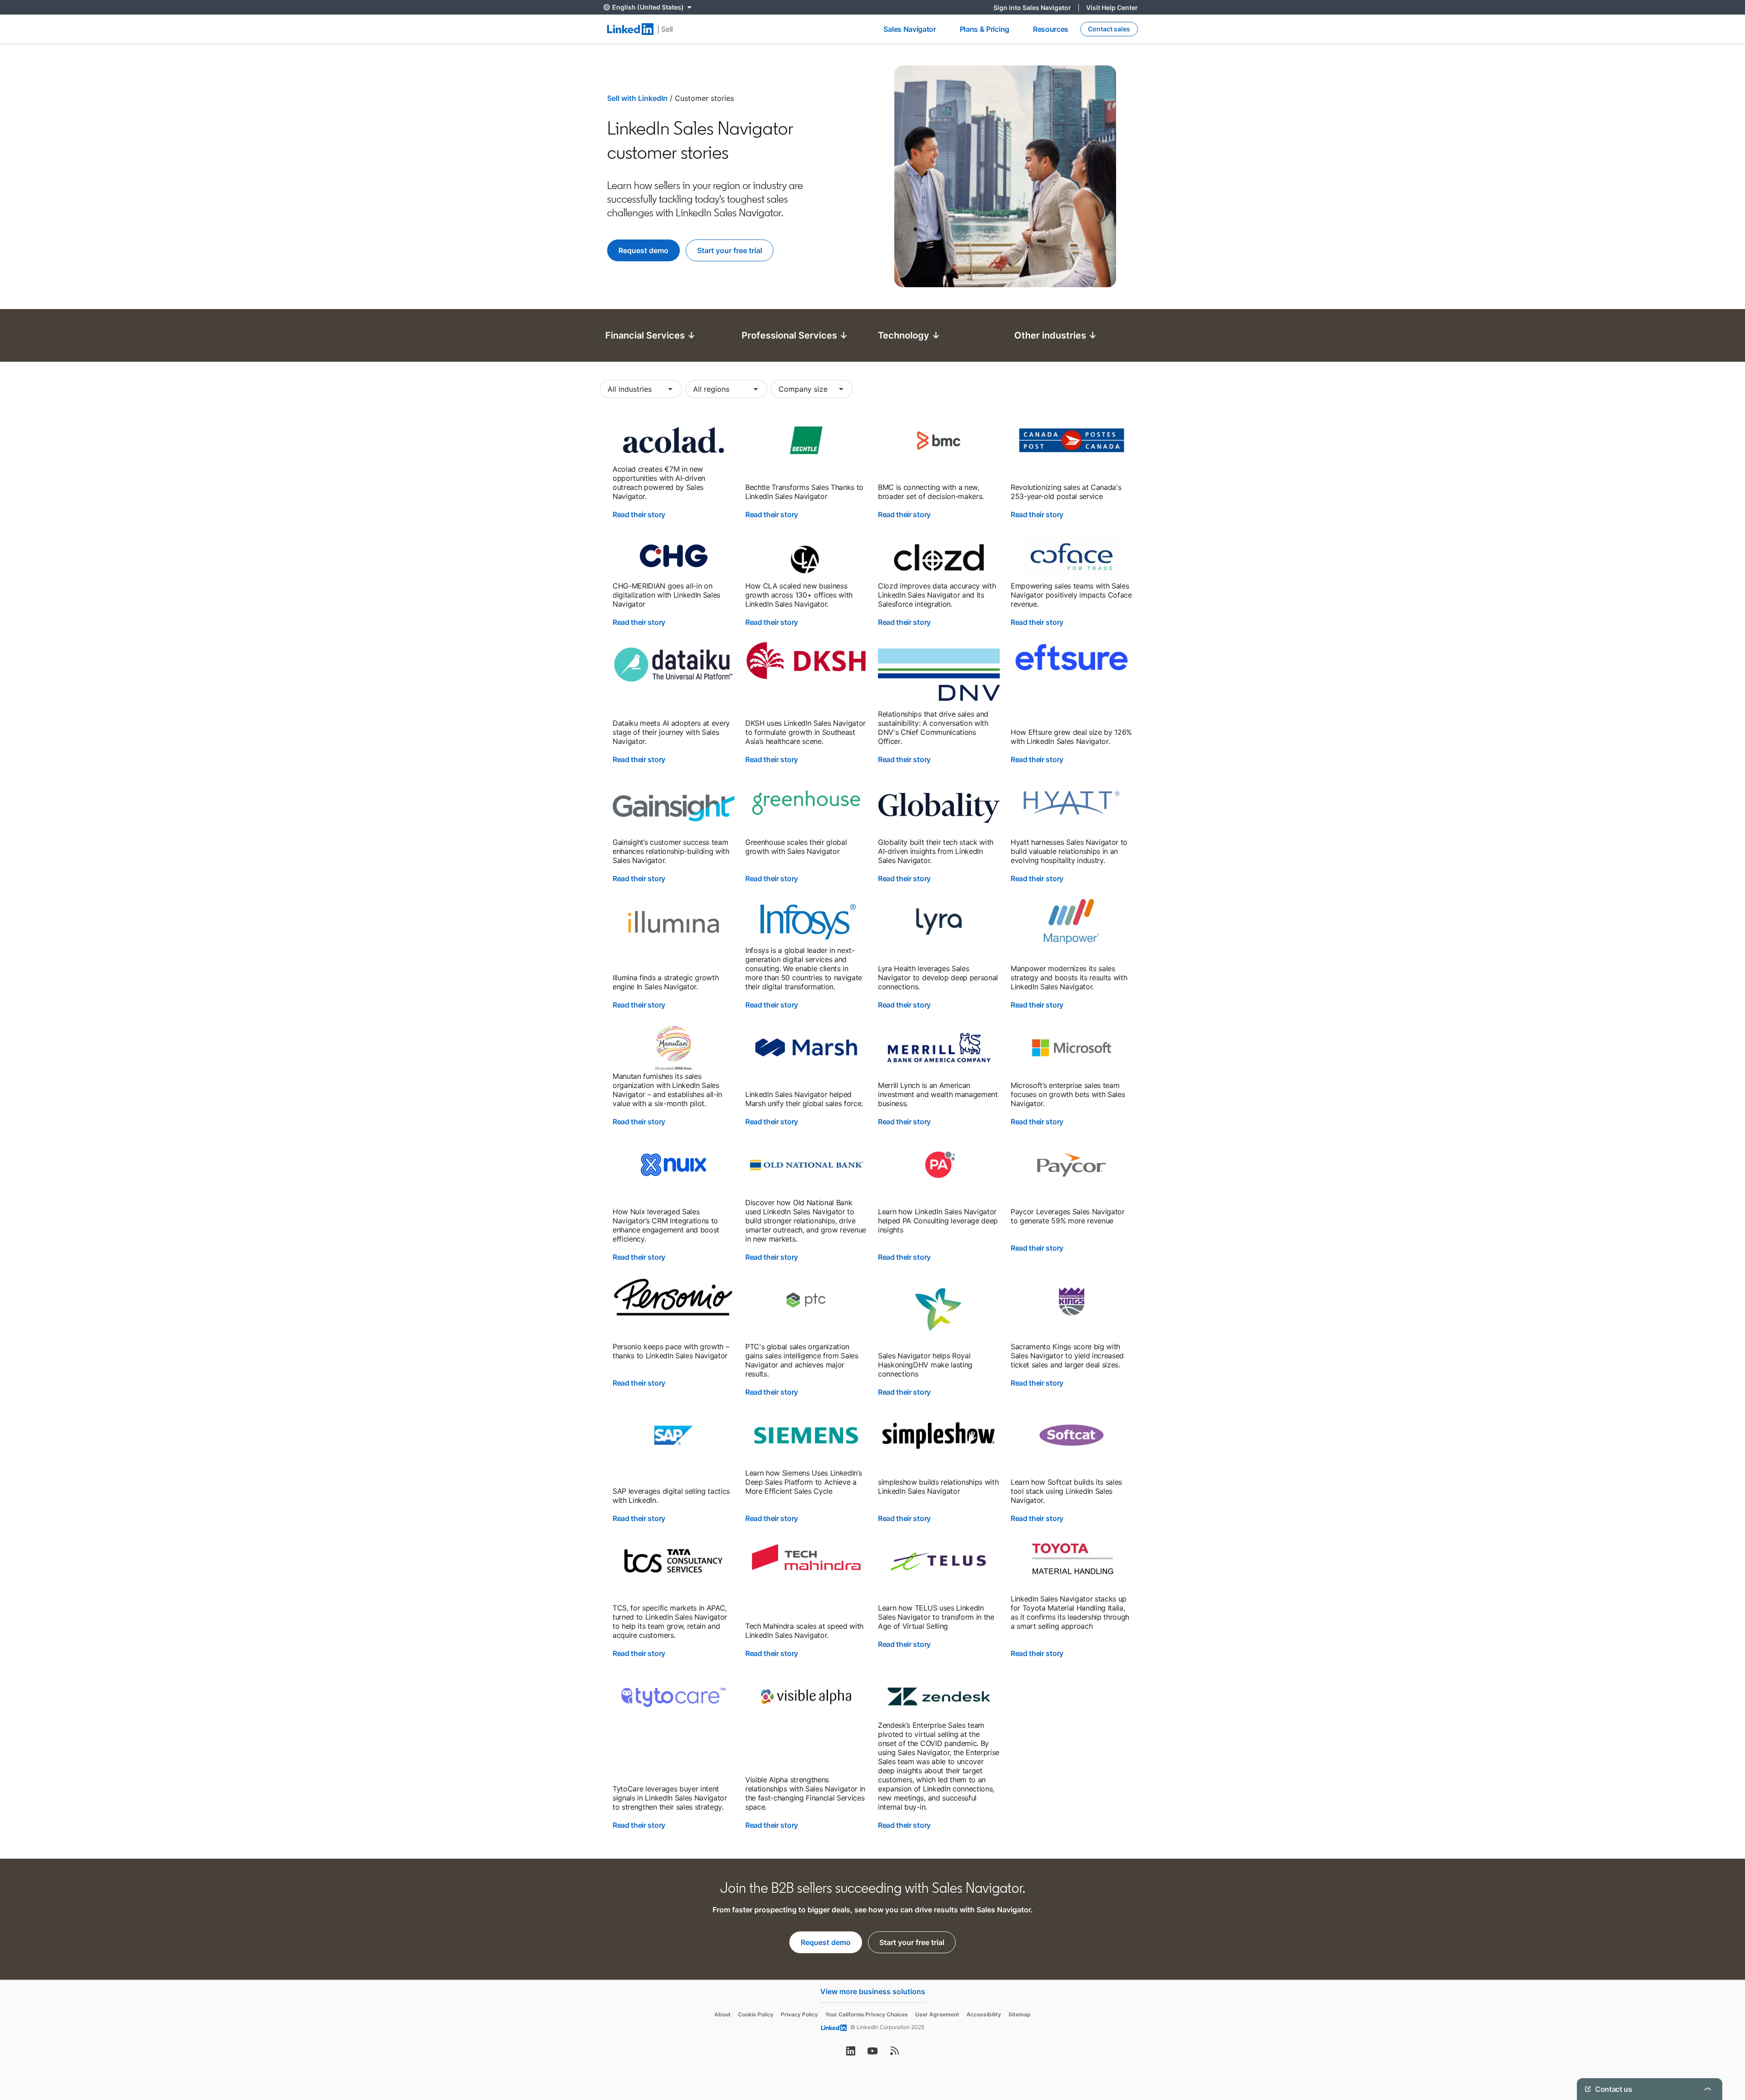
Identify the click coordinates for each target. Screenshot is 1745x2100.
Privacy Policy (799, 2014)
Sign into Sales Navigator (1036, 7)
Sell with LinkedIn (637, 98)
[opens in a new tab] (851, 2054)
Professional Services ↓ (795, 335)
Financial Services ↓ (651, 335)
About (723, 2014)
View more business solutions (873, 1991)
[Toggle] (1708, 1965)
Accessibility (984, 2014)
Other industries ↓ (1056, 335)
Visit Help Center (1112, 7)
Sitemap (1020, 2014)
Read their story (639, 514)
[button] (641, 389)
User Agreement (937, 2014)
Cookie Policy (756, 2014)
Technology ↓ (909, 335)
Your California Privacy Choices (867, 2014)
